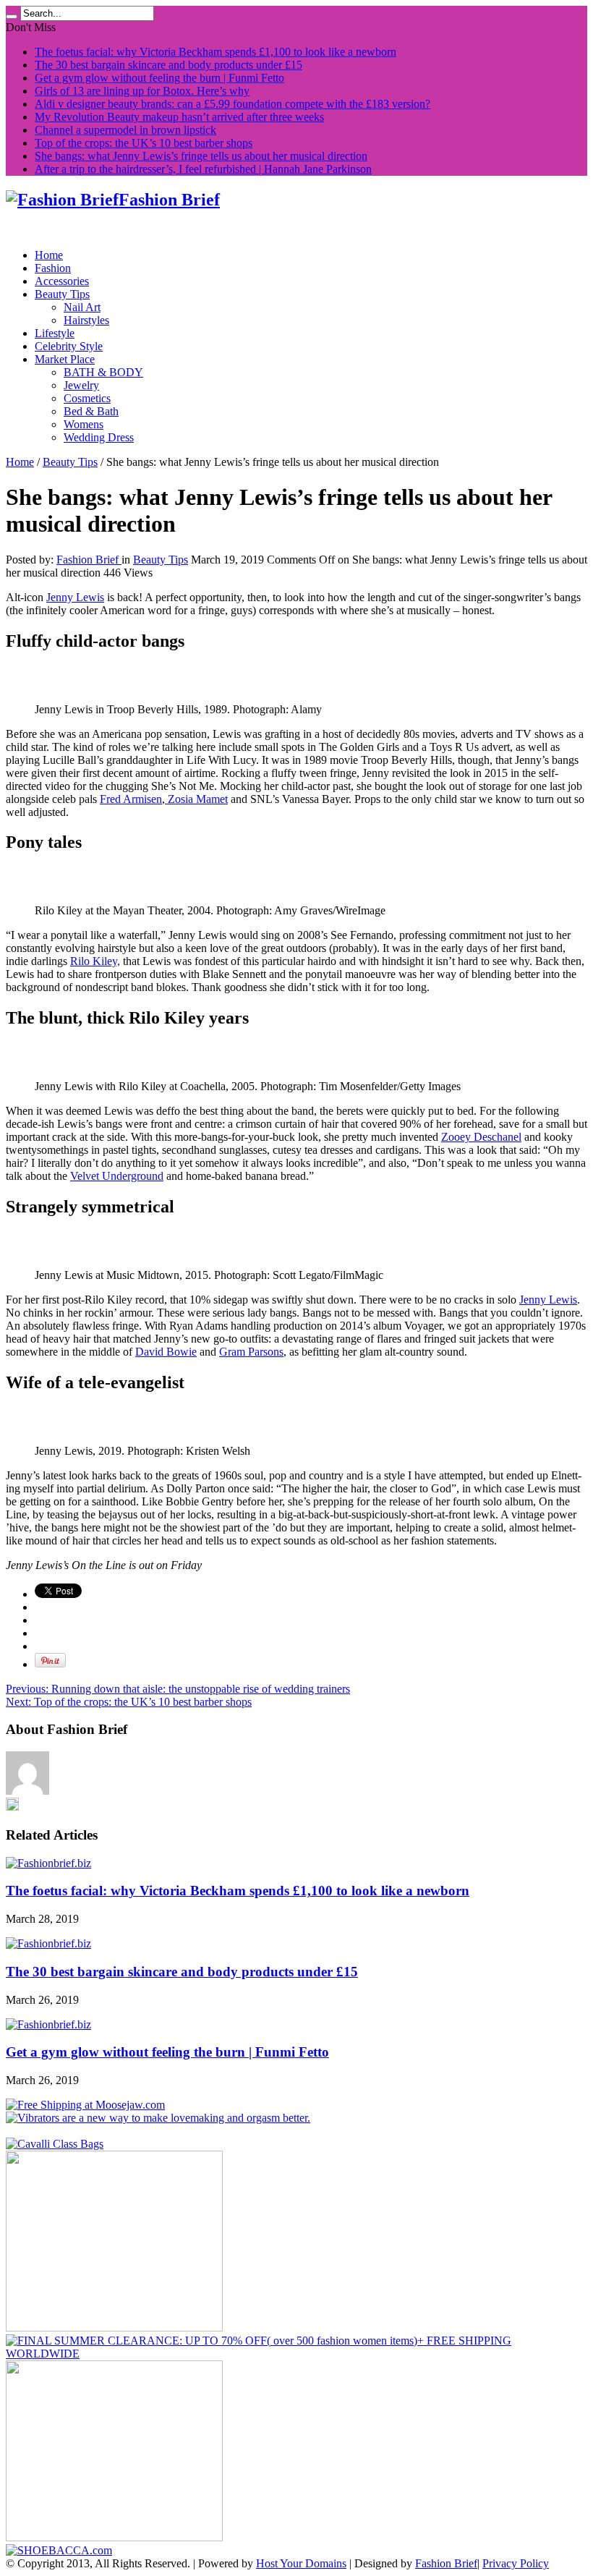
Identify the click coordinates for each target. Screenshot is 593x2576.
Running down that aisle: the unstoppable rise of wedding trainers (178, 1689)
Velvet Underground (117, 1176)
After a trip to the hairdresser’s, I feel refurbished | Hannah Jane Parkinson (203, 169)
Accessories (62, 281)
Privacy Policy (516, 2563)
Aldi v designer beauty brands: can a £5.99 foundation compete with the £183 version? (232, 104)
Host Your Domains (301, 2563)
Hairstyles (86, 320)
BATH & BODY (103, 372)
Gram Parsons (251, 1352)
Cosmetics (87, 398)
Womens (84, 424)
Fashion (53, 268)
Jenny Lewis (75, 597)
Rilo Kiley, (95, 961)
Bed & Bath (91, 411)
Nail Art (82, 307)
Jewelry (81, 385)
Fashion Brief (89, 560)
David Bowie (166, 1352)
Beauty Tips (62, 294)
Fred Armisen (131, 799)
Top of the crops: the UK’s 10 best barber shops (144, 143)
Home (49, 255)
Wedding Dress (99, 437)
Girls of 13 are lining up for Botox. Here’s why (142, 91)
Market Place (65, 359)
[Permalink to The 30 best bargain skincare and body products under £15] (48, 1943)
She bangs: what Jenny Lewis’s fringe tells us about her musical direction (201, 156)
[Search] (12, 17)
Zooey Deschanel (481, 1137)
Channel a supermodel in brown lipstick (125, 130)
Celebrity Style (69, 346)
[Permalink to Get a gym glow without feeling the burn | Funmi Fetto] (48, 2024)
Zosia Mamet (196, 799)
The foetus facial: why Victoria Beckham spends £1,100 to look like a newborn (216, 52)
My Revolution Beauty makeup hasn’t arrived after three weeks (179, 117)
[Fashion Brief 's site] (12, 1807)
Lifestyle (55, 333)
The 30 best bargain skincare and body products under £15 (168, 65)
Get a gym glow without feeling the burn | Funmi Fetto (159, 78)
